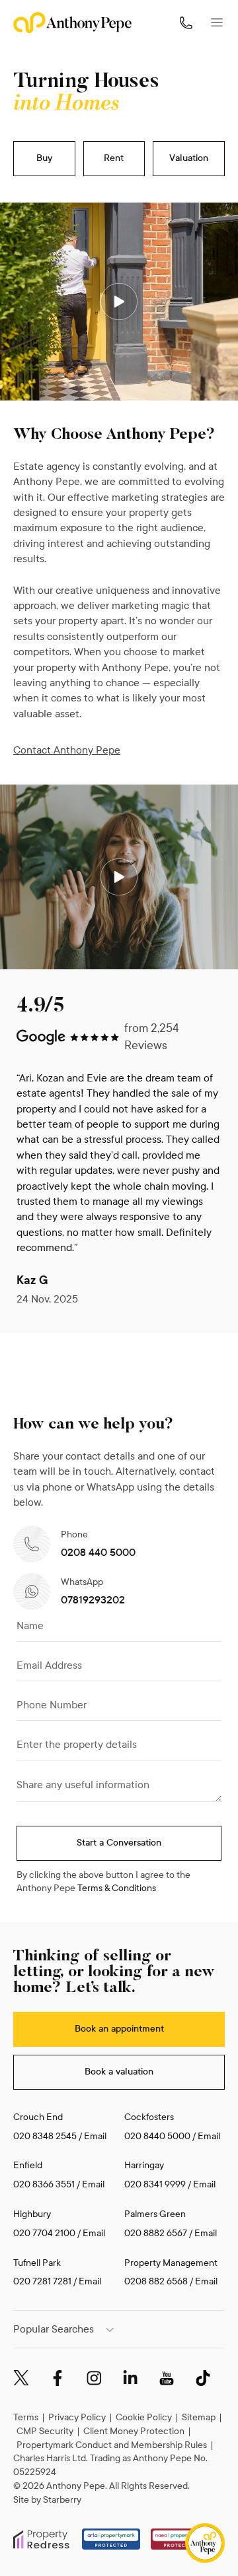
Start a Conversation (119, 1843)
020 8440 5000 (157, 2136)
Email (95, 2136)
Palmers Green (155, 2214)
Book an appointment (119, 2029)
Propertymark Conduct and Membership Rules (112, 2445)
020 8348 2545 (45, 2136)
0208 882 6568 (157, 2281)
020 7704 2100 (44, 2233)
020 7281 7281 (42, 2281)
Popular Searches (54, 2329)
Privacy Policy (77, 2417)
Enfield (28, 2165)
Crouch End (38, 2117)
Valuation (189, 158)
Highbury (32, 2214)
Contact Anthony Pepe (67, 750)
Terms (26, 2417)
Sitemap (199, 2417)
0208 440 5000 (98, 1552)
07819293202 (93, 1600)
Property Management (171, 2263)
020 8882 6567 (156, 2233)
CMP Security (45, 2431)
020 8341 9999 (155, 2184)
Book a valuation (119, 2072)
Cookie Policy (144, 2417)
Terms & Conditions (117, 1888)
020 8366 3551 (44, 2184)
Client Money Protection (134, 2431)
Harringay (144, 2165)
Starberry (62, 2500)
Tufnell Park (37, 2263)
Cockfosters (149, 2117)
